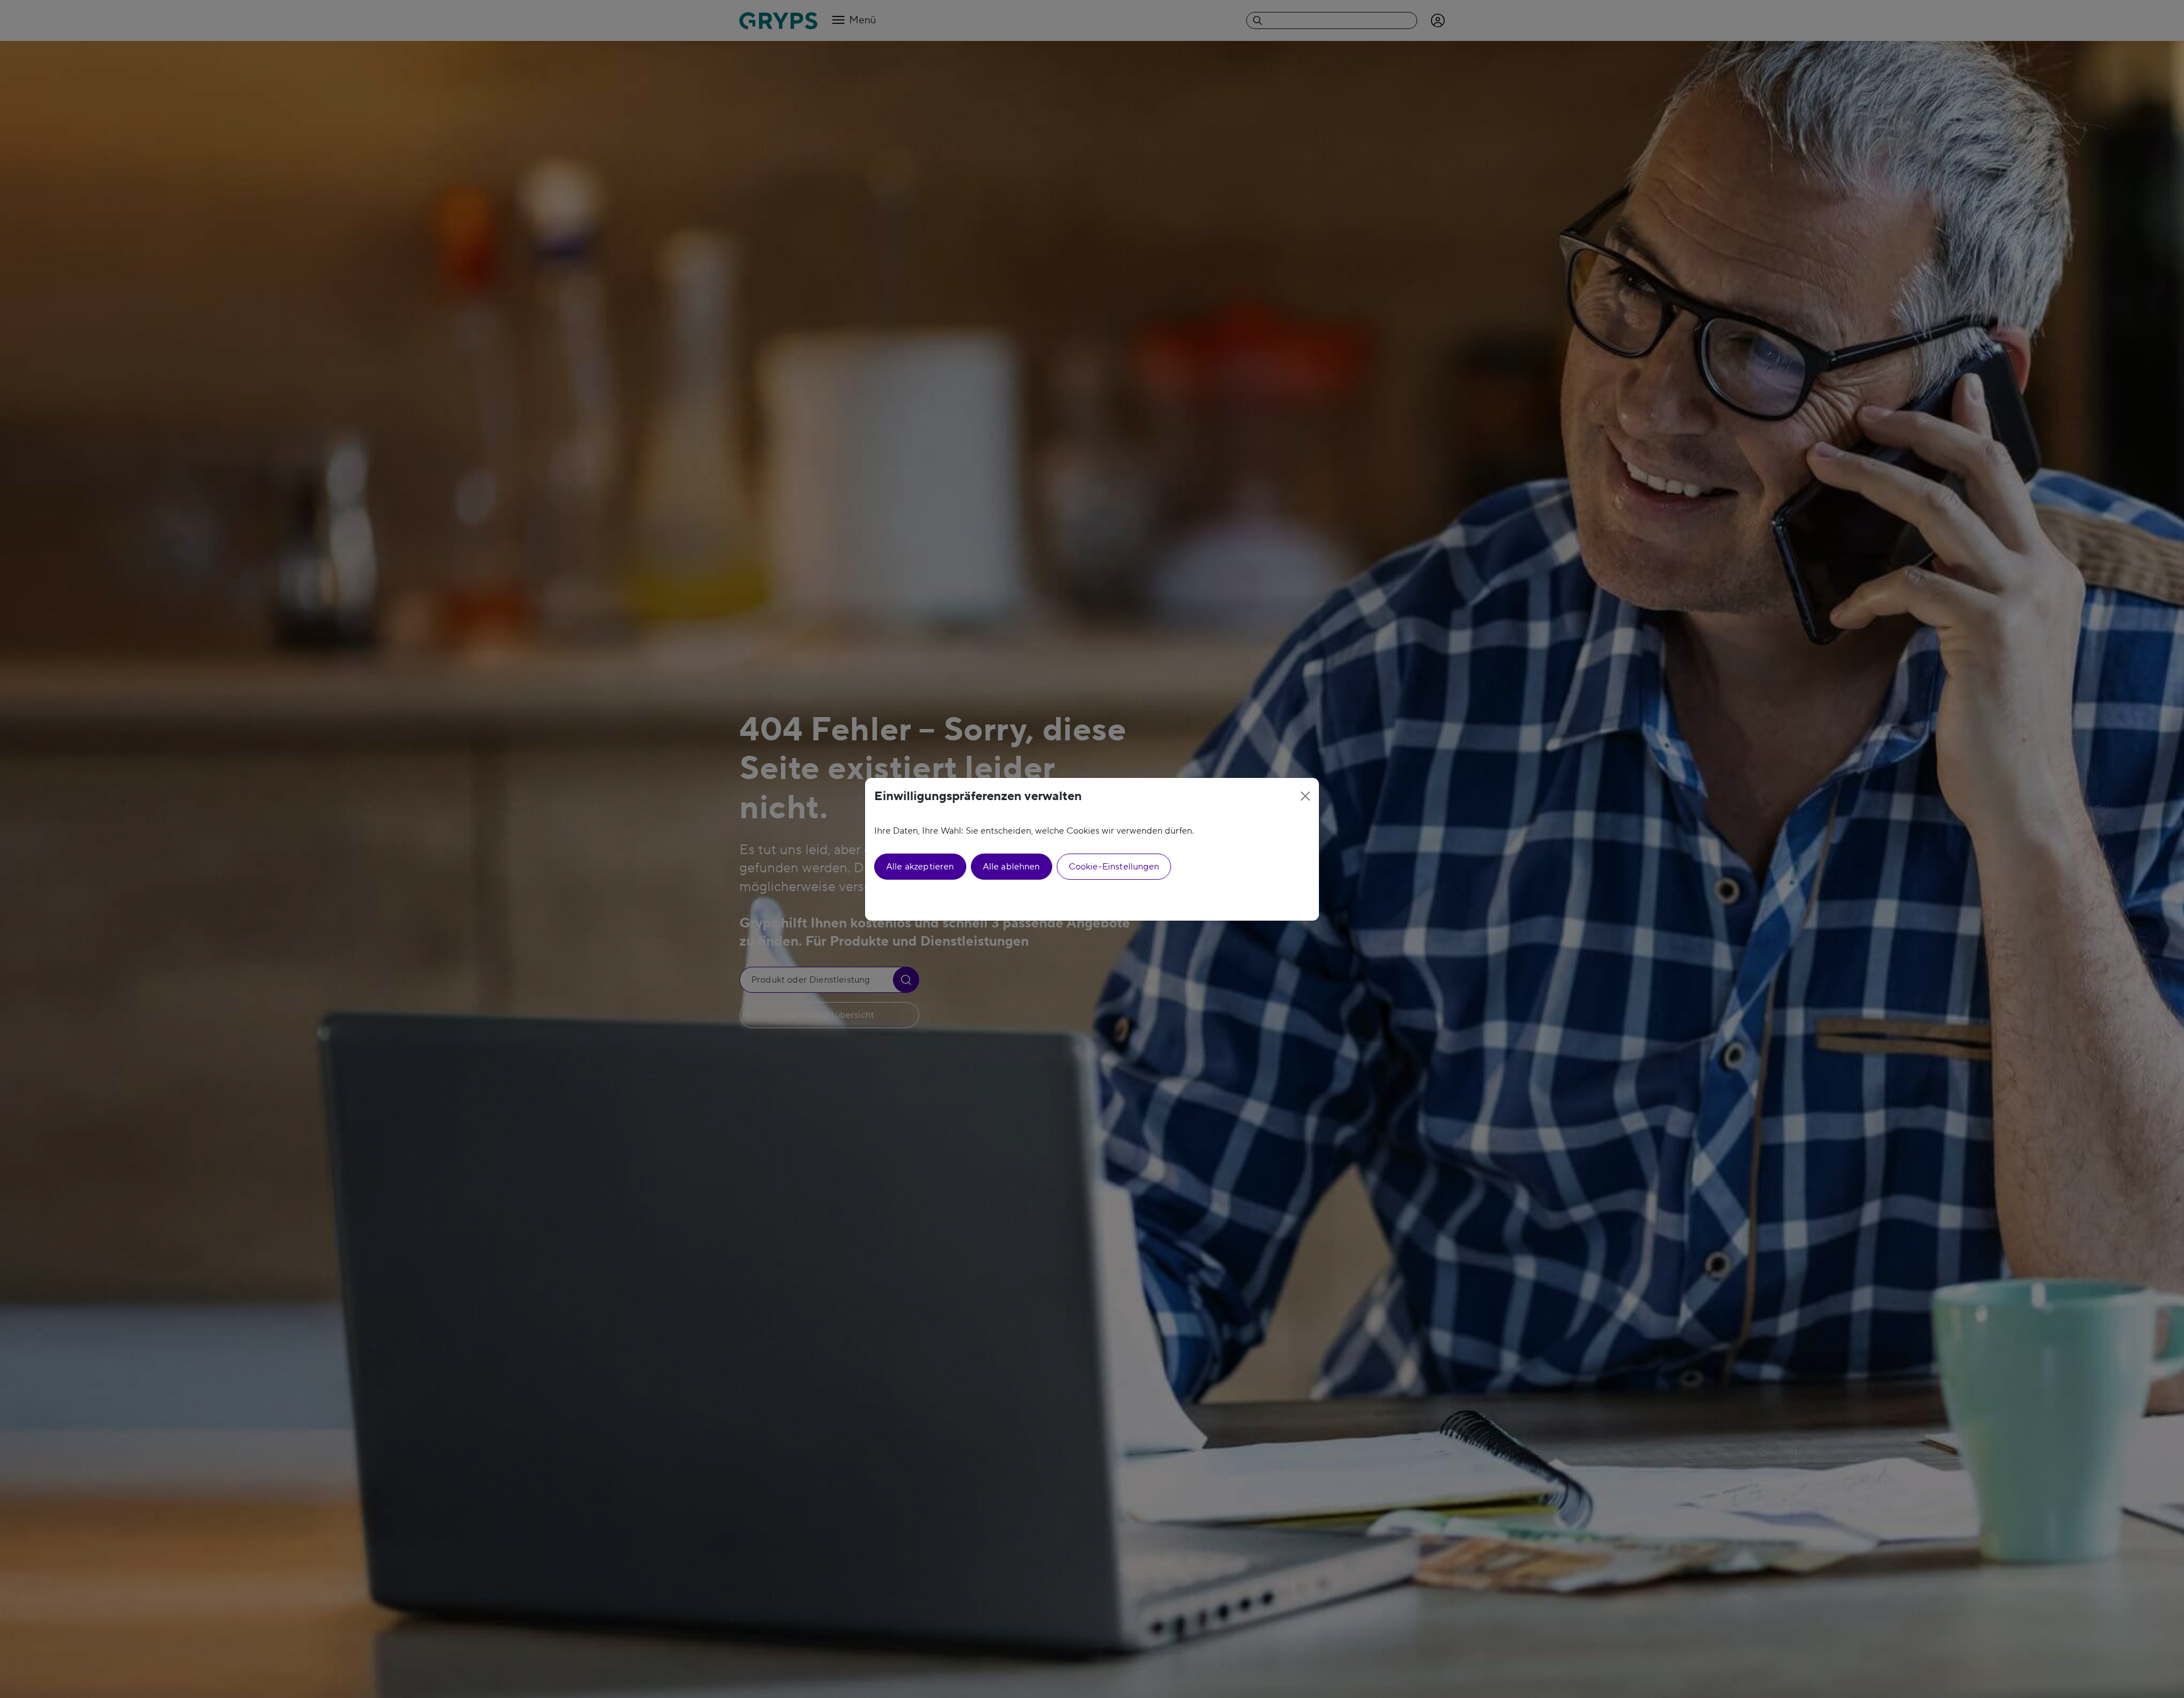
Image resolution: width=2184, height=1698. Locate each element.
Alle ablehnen (1012, 867)
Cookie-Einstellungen (1114, 867)
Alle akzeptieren (920, 867)
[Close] (1305, 796)
